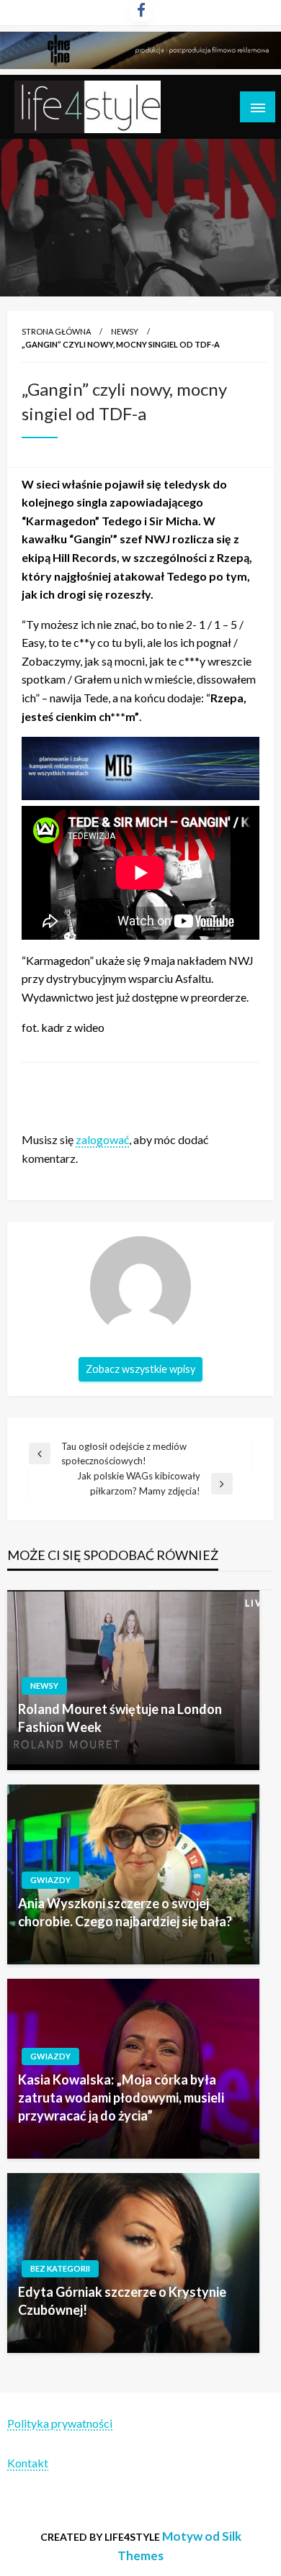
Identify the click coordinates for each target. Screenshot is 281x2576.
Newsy (125, 331)
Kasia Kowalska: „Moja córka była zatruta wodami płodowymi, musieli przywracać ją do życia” (121, 2097)
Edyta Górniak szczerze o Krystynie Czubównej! (122, 2301)
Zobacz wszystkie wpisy (140, 1369)
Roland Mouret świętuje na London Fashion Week (120, 1718)
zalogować (102, 1139)
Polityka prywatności (60, 2423)
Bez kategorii (60, 2268)
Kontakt (28, 2463)
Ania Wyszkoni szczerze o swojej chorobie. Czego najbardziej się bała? (125, 1912)
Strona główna (56, 331)
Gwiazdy (50, 1880)
